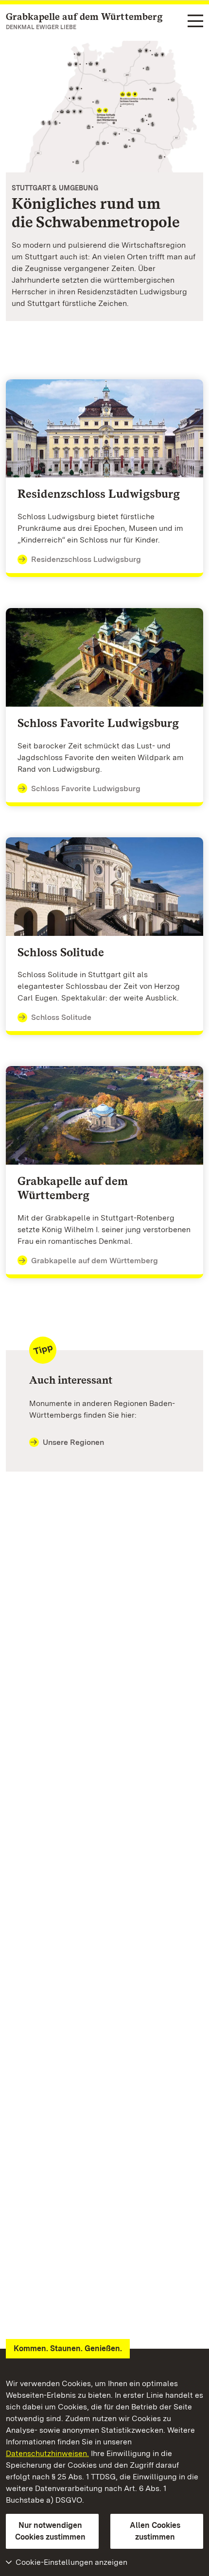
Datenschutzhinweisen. (47, 2453)
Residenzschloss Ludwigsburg (86, 559)
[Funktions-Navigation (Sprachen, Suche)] (195, 22)
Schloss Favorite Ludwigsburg (86, 788)
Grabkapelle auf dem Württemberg (95, 1261)
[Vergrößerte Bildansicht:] (104, 107)
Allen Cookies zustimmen (155, 2531)
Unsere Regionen (73, 1442)
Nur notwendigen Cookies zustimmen (50, 2531)
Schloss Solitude (61, 1017)
